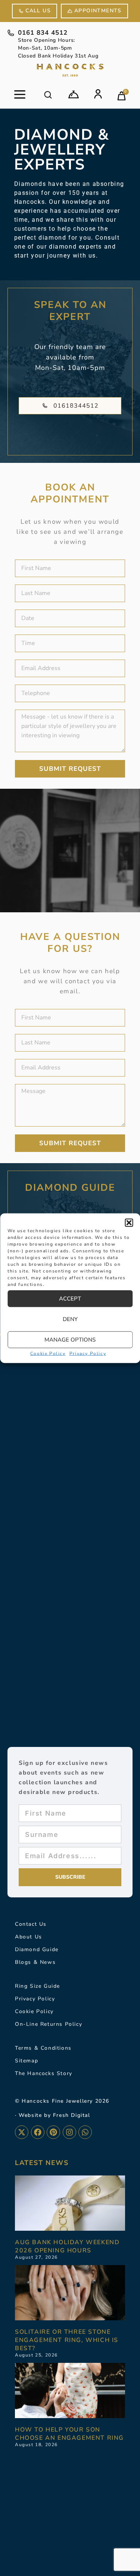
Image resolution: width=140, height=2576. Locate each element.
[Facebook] (38, 2132)
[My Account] (98, 94)
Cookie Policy (48, 1353)
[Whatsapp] (85, 2132)
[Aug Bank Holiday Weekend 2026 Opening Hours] (70, 2203)
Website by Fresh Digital (54, 2115)
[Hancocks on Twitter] (22, 2132)
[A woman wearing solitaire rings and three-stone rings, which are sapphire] (70, 2293)
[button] (129, 1222)
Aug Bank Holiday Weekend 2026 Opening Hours (67, 2246)
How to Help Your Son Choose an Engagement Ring (69, 2434)
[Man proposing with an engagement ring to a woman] (70, 2390)
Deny (70, 1319)
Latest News (42, 2163)
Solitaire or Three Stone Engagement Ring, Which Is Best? (67, 2340)
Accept (70, 1299)
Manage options (70, 1340)
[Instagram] (69, 2132)
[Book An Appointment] (74, 94)
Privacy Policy (88, 1353)
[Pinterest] (53, 2132)
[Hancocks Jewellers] (70, 70)
